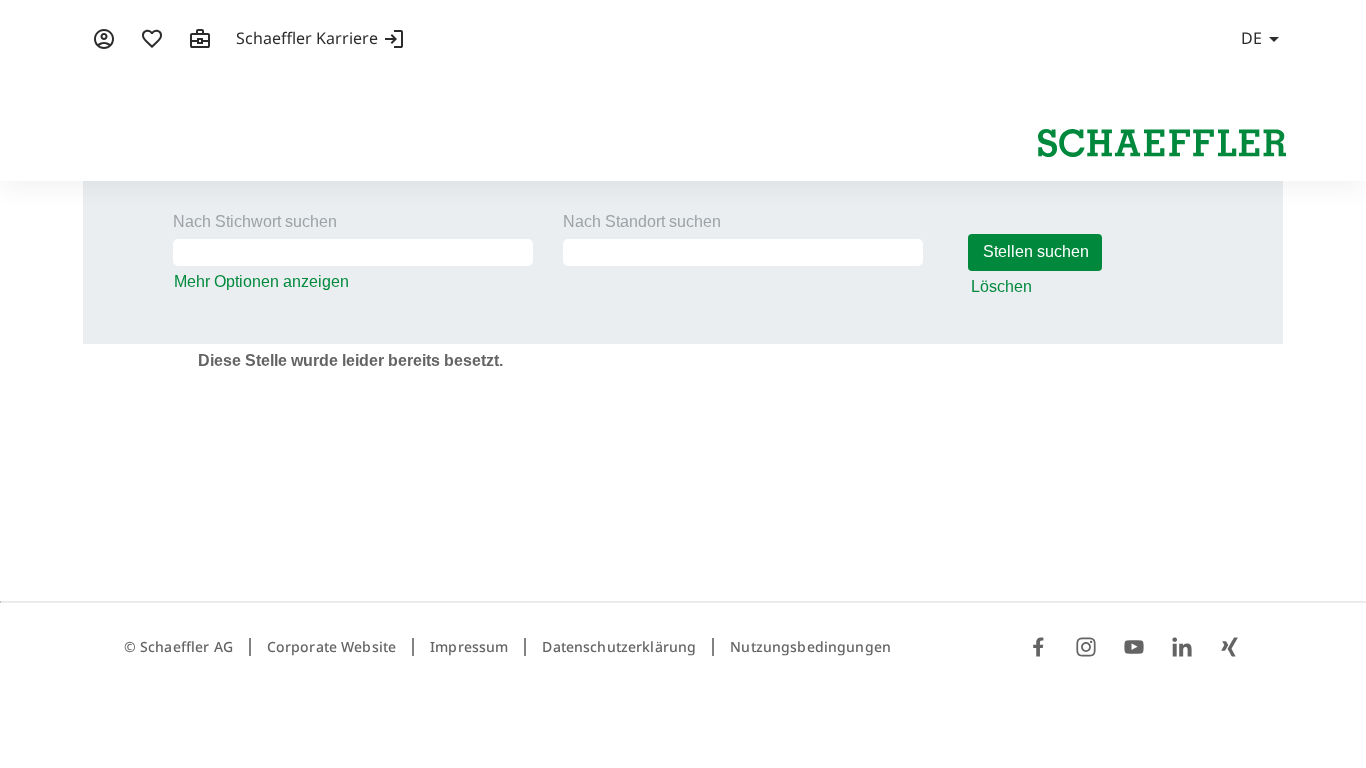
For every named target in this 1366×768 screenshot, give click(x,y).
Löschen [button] (1001, 286)
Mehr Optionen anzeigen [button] (261, 281)
